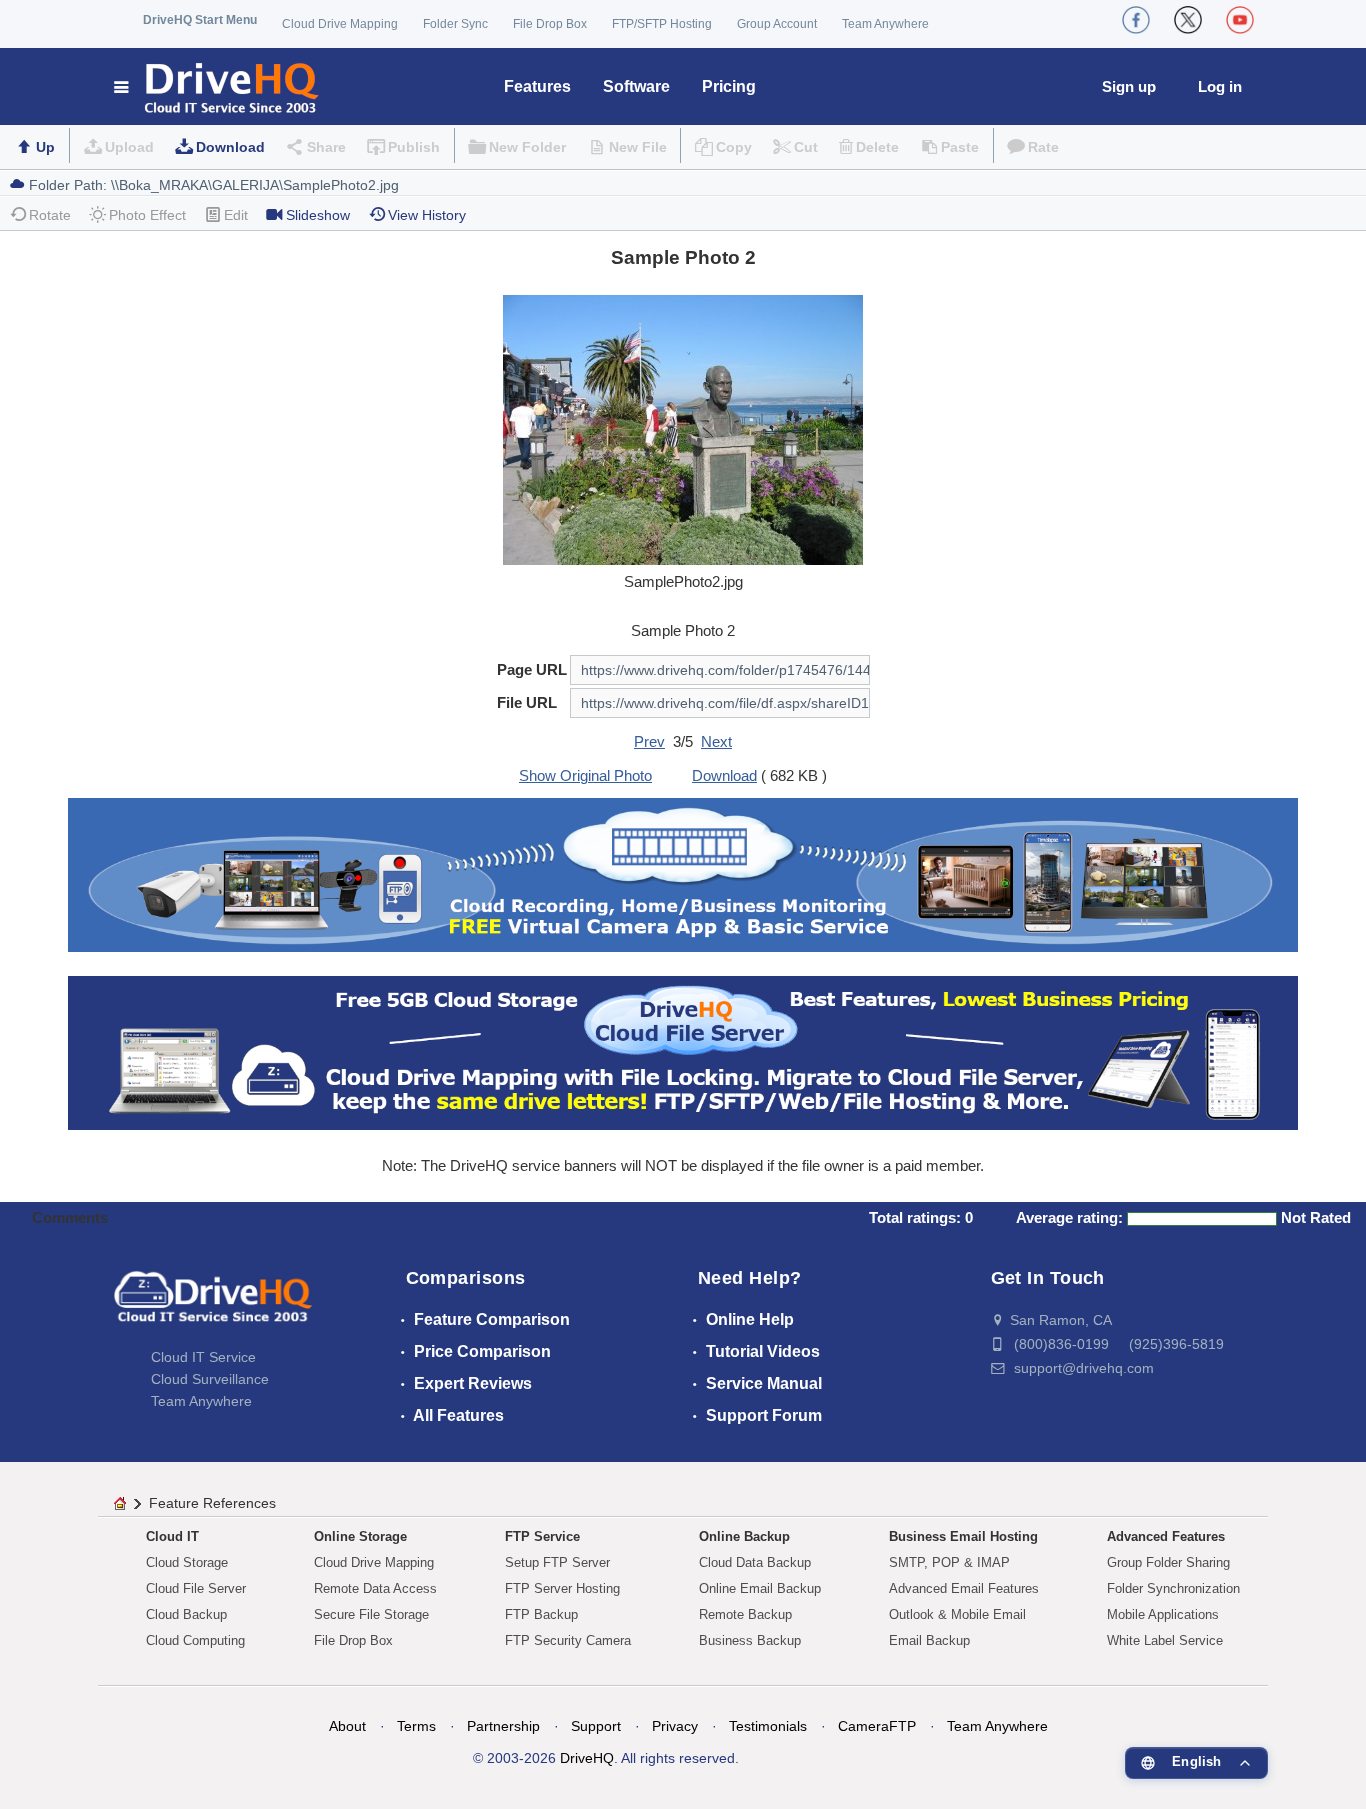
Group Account (777, 24)
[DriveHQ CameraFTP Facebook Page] (1136, 20)
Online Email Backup (760, 1588)
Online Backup (744, 1536)
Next (716, 741)
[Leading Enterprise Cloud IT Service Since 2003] (682, 1051)
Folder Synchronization (1173, 1588)
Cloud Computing (195, 1640)
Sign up (1129, 86)
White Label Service (1165, 1640)
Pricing (729, 86)
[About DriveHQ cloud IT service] (213, 1306)
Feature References (212, 1503)
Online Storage (360, 1536)
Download (230, 147)
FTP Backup (541, 1614)
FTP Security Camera (568, 1640)
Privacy (675, 1726)
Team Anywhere (885, 24)
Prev (649, 741)
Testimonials (768, 1726)
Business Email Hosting (963, 1536)
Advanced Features (1166, 1536)
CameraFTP (877, 1726)
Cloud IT (172, 1536)
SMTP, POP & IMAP (949, 1562)
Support (596, 1726)
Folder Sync (455, 24)
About (347, 1726)
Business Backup (750, 1640)
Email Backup (929, 1640)
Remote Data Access (375, 1588)
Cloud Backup (186, 1614)
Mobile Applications (1163, 1614)
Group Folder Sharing (1168, 1562)
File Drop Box (550, 24)
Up (45, 147)
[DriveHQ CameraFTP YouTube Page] (1240, 20)
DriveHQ (587, 1758)
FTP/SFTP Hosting (662, 24)
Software (636, 86)
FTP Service (542, 1536)
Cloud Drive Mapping (340, 24)
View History (427, 215)
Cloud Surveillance (210, 1379)
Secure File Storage (371, 1614)
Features (537, 86)
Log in (1220, 86)
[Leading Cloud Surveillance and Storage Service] (682, 873)
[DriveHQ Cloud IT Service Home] (217, 86)
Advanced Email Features (964, 1588)
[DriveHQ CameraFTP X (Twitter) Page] (1188, 20)
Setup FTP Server (557, 1562)
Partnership (503, 1726)
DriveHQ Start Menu (200, 20)
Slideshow (318, 215)
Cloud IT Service (203, 1357)
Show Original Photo (585, 775)
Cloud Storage (187, 1562)
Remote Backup (745, 1614)
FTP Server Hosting (562, 1588)
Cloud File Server (196, 1588)
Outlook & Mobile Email (957, 1614)
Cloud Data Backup (755, 1562)
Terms (416, 1726)
